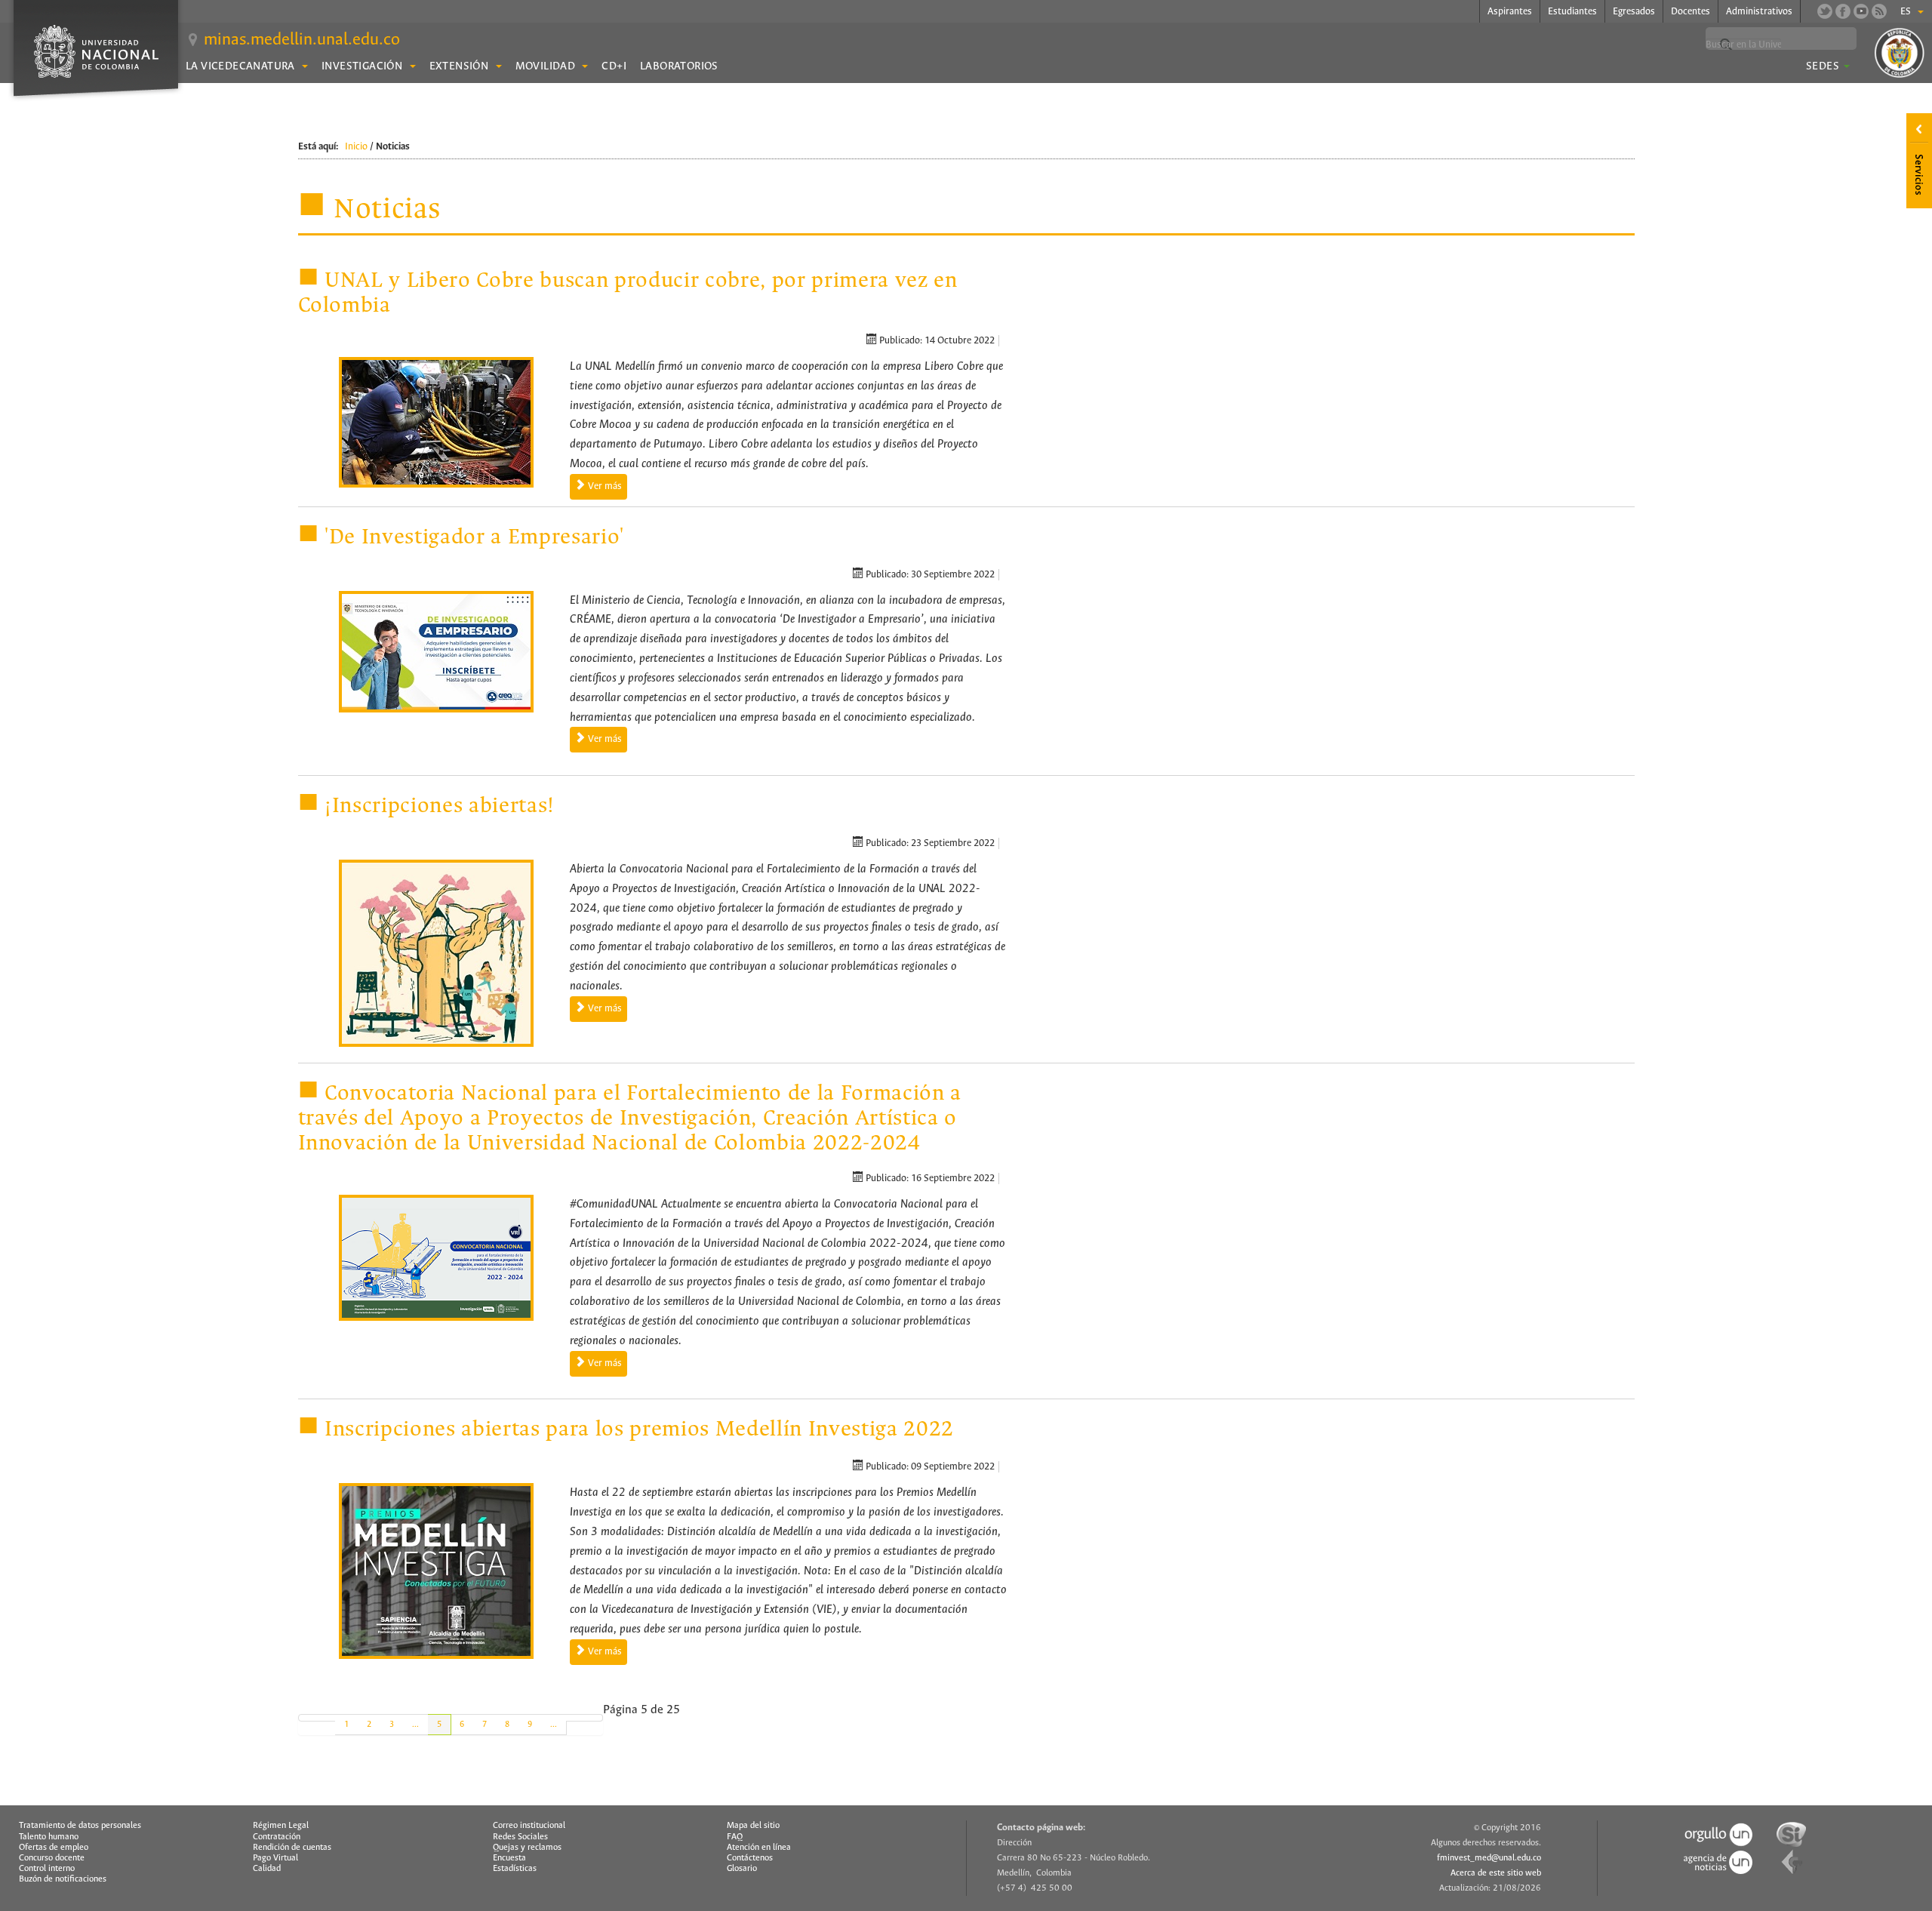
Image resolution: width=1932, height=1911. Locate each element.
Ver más (604, 486)
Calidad (267, 1869)
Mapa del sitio (753, 1826)
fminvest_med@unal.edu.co (1489, 1858)
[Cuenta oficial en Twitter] (1825, 11)
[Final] (594, 1718)
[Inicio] (308, 1718)
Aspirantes (1510, 12)
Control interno (47, 1869)
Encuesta (509, 1858)
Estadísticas (515, 1869)
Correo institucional (529, 1826)
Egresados (1634, 12)
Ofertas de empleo (54, 1848)
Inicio (356, 147)
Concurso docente (52, 1858)
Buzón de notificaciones (63, 1879)
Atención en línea (759, 1848)
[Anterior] (326, 1718)
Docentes (1690, 12)
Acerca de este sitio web (1496, 1873)
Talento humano (49, 1837)
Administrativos (1759, 12)
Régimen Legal (281, 1826)
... (415, 1725)
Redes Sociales (520, 1837)
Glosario (742, 1869)
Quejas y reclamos (527, 1848)
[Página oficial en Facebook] (1843, 11)
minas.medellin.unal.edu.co (302, 40)
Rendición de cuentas (292, 1848)
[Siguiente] (575, 1718)
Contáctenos (750, 1858)
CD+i (614, 66)
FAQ (735, 1837)
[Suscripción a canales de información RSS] (1879, 11)
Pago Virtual (275, 1858)
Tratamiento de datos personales (80, 1826)
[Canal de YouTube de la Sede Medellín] (1861, 11)
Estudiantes (1572, 12)
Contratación (277, 1837)
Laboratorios (679, 66)
